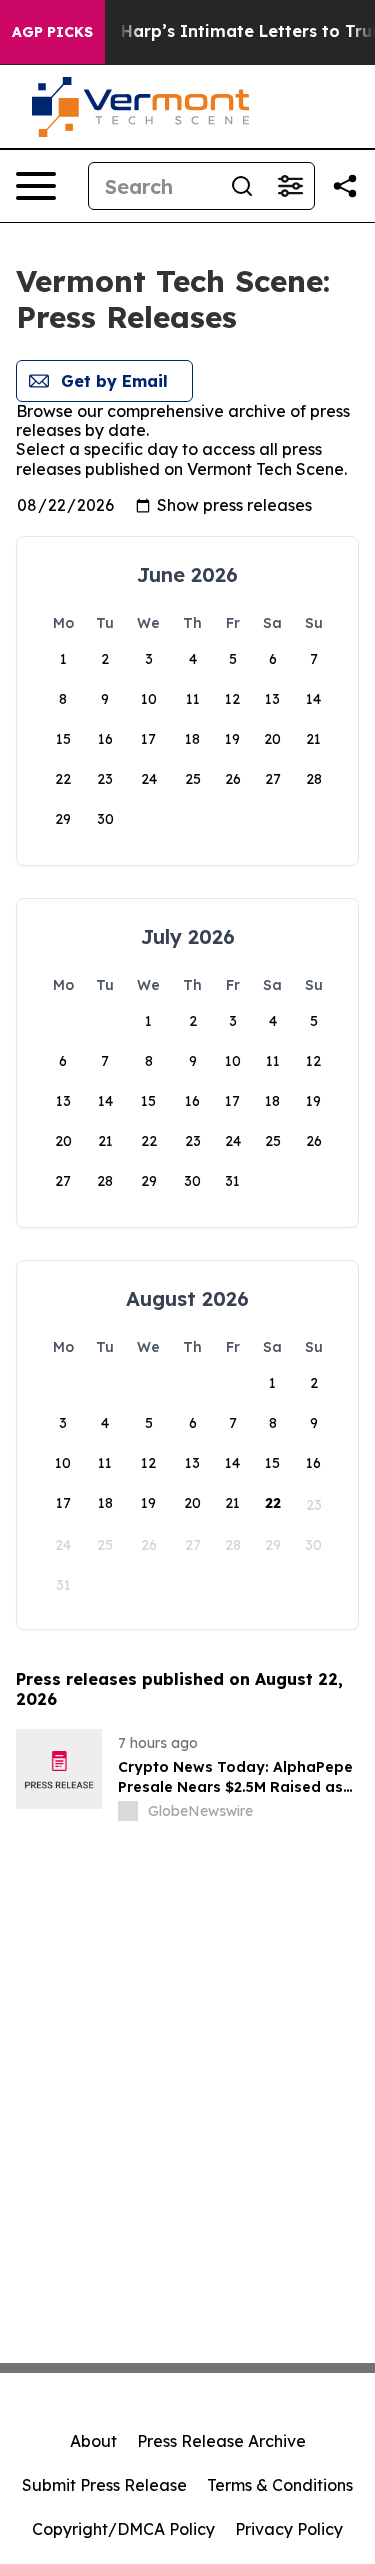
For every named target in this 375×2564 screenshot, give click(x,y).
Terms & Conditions (280, 2485)
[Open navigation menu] (36, 186)
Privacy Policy (289, 2529)
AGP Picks (52, 32)
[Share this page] (345, 186)
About (93, 2441)
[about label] (128, 1811)
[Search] (242, 186)
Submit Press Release (104, 2485)
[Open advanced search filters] (290, 186)
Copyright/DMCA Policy (123, 2529)
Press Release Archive (221, 2441)
